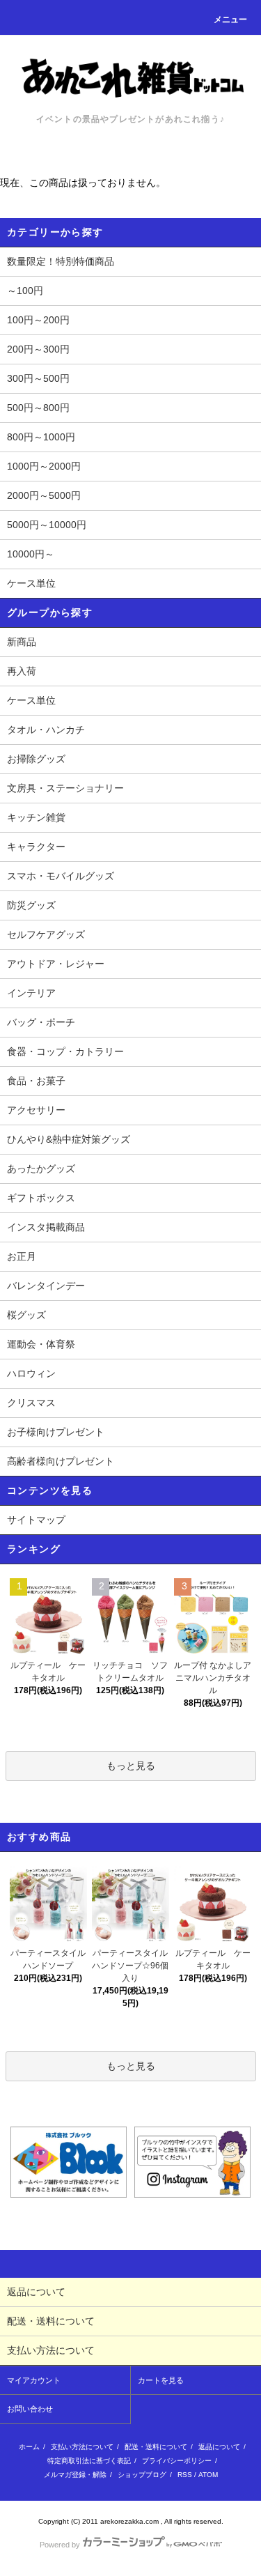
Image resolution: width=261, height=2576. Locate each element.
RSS (185, 2475)
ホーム (29, 2447)
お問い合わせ (30, 2409)
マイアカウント (34, 2380)
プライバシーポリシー (177, 2461)
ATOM (208, 2475)
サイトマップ (36, 1520)
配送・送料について (156, 2447)
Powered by (60, 2545)
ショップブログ (142, 2475)
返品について (219, 2447)
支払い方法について (82, 2447)
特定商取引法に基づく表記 (89, 2461)
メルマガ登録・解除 (75, 2475)
